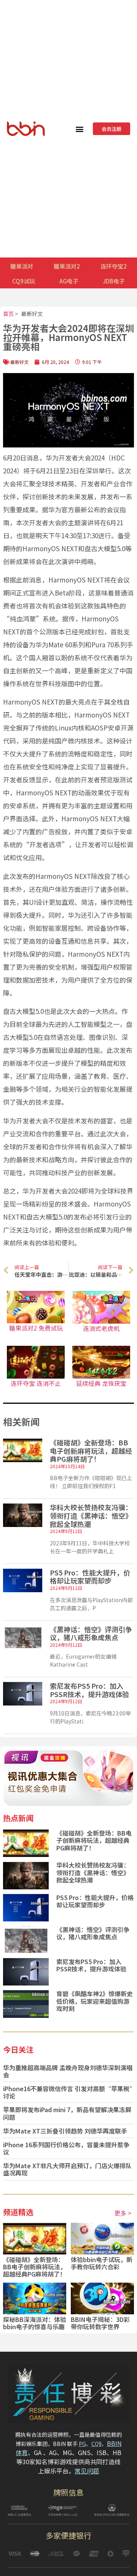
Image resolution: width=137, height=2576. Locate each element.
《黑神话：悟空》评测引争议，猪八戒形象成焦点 (91, 1633)
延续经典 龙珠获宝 (101, 1383)
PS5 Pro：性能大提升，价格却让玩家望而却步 (90, 1577)
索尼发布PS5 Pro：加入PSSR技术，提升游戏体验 (89, 1690)
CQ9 (96, 2444)
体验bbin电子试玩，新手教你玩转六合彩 (102, 2263)
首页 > (10, 314)
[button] (79, 129)
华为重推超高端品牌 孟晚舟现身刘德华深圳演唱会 (68, 2071)
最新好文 (32, 314)
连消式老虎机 (101, 1328)
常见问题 (87, 2471)
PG (82, 2444)
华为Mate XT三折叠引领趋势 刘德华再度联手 (65, 2131)
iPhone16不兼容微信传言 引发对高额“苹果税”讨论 (68, 2092)
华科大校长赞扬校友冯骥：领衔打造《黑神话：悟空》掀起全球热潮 (91, 1515)
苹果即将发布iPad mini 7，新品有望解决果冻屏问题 (67, 2113)
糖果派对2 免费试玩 (36, 1328)
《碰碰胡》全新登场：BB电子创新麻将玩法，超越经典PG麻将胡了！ (91, 1451)
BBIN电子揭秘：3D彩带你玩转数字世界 (100, 2323)
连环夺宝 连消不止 (36, 1383)
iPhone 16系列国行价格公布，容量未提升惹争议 (66, 2148)
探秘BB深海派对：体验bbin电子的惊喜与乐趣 (35, 2323)
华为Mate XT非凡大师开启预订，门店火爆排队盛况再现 (67, 2169)
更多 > (123, 2213)
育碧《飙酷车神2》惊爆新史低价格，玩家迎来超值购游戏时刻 (95, 2001)
